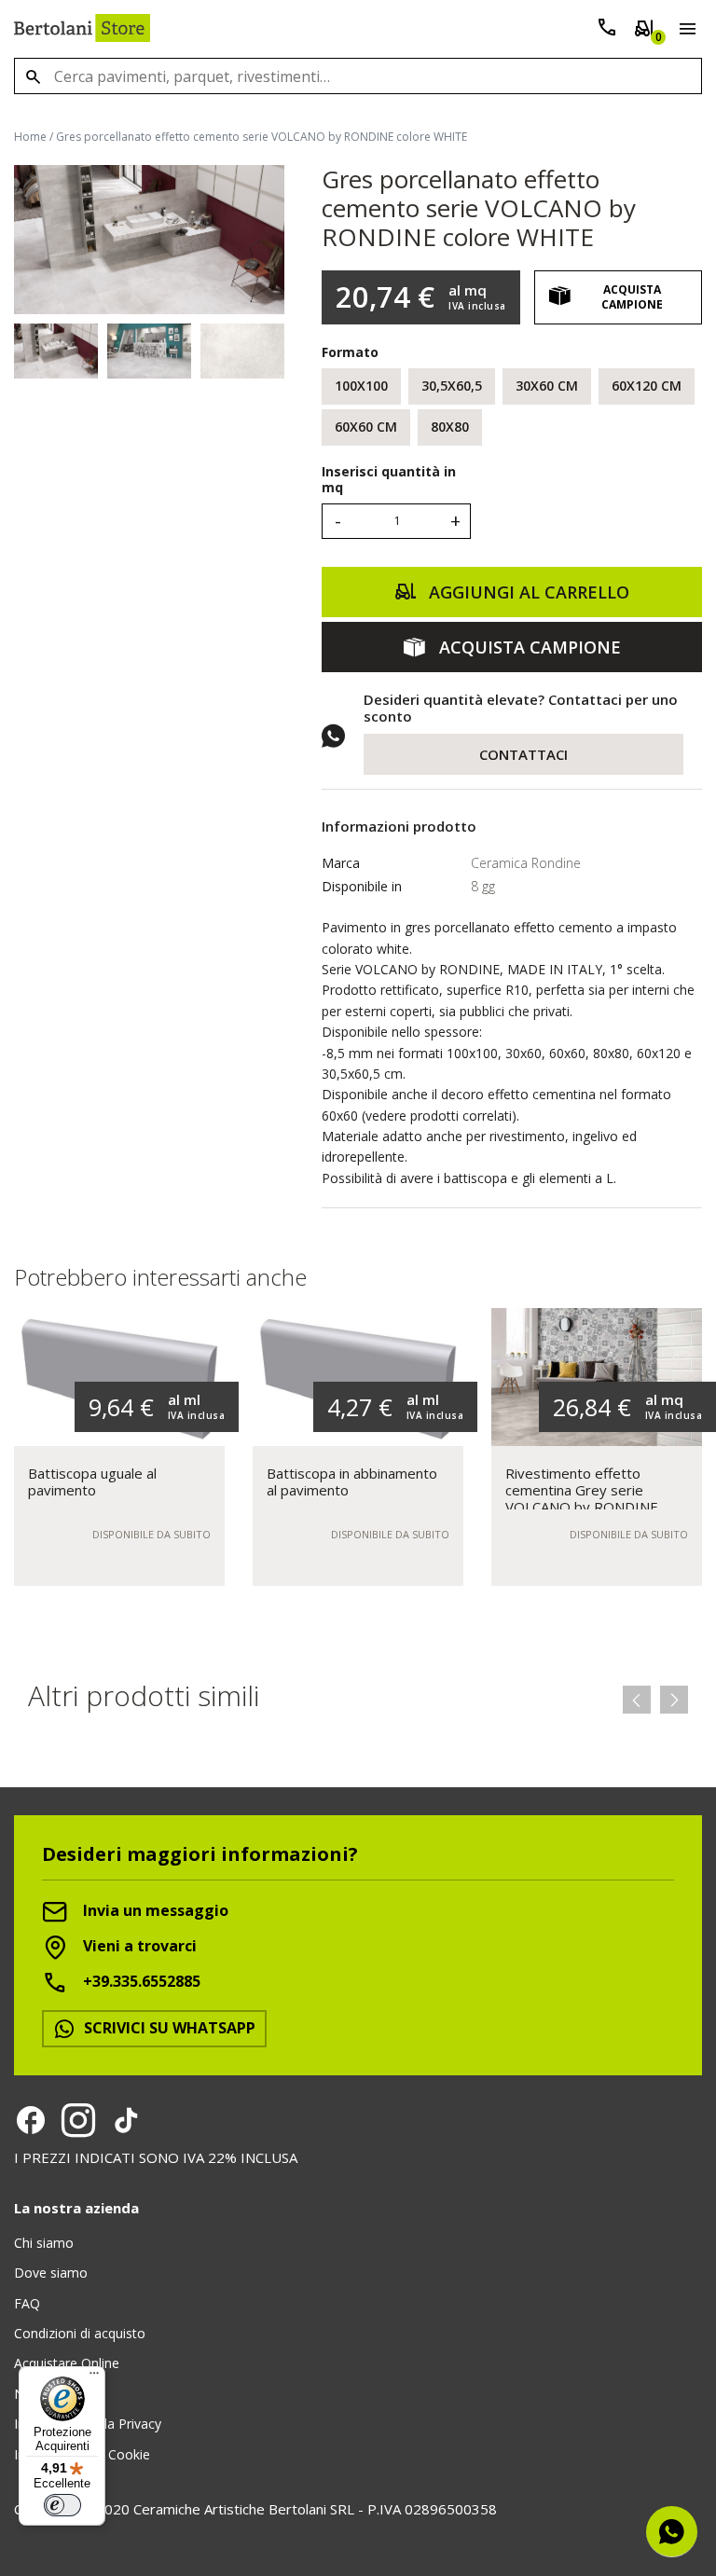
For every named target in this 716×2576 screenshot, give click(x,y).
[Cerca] (33, 76)
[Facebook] (31, 2120)
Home (30, 137)
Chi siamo (44, 2243)
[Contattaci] (607, 31)
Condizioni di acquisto (80, 2333)
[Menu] (684, 32)
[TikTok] (126, 2120)
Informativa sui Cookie (82, 2454)
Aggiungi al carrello (527, 592)
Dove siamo (51, 2273)
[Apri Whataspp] (672, 2532)
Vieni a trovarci (138, 1946)
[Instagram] (78, 2120)
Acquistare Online (67, 2363)
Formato (350, 352)
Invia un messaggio (154, 1910)
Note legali (47, 2394)
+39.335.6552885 (140, 1981)
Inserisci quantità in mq (389, 480)
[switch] (62, 2505)
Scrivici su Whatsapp (168, 2028)
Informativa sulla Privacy (88, 2424)
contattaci (523, 754)
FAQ (27, 2303)
